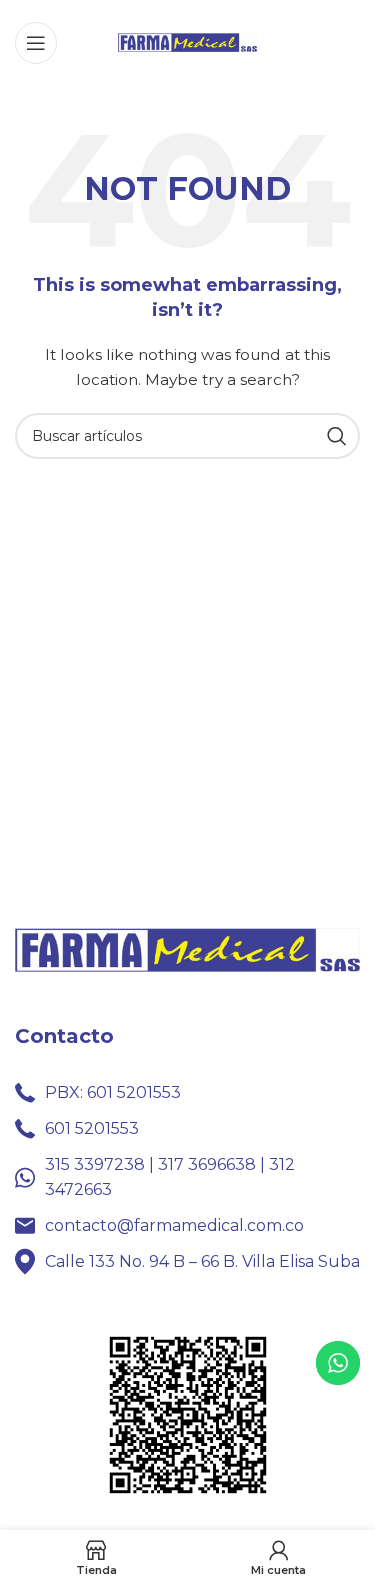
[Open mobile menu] (36, 43)
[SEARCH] (337, 436)
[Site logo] (188, 41)
